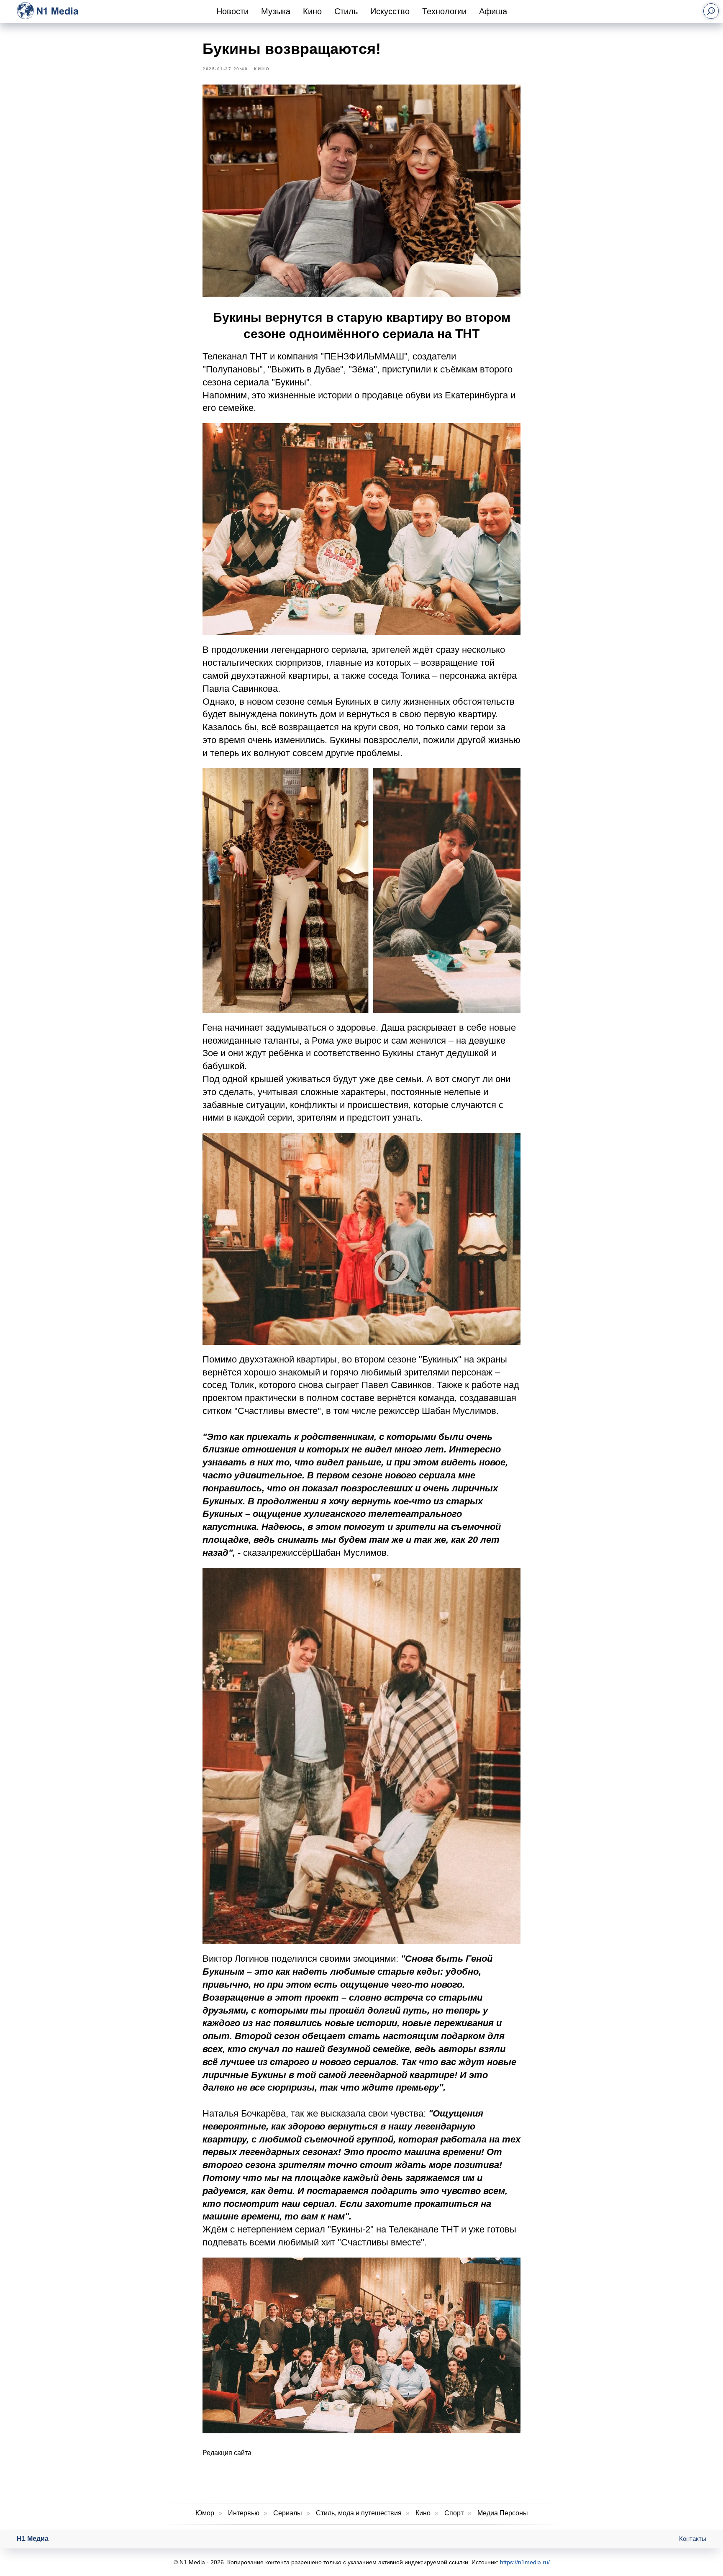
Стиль (346, 11)
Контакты (693, 2539)
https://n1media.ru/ (525, 2562)
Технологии (444, 11)
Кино (312, 11)
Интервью (244, 2513)
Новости (232, 11)
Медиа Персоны (503, 2513)
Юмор (205, 2513)
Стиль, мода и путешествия (359, 2513)
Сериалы (288, 2513)
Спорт (454, 2513)
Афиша (493, 11)
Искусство (390, 11)
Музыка (276, 11)
